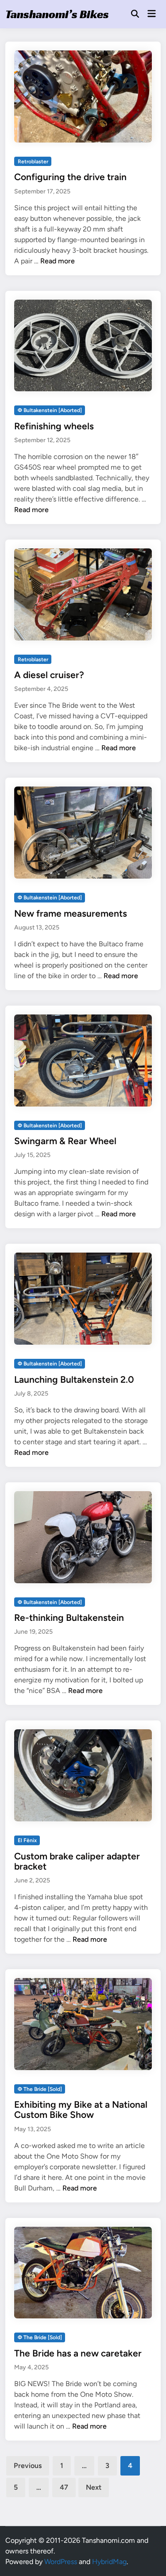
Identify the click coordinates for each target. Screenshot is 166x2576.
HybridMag (109, 2562)
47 (64, 2487)
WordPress (61, 2562)
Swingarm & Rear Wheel (65, 1141)
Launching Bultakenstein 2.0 (74, 1379)
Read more (58, 261)
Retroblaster (33, 162)
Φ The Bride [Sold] (40, 2089)
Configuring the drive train (70, 177)
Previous (28, 2466)
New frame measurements (71, 913)
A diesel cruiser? (49, 675)
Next (94, 2487)
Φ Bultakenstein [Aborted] (50, 410)
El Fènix (27, 1840)
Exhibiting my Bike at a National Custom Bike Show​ (81, 2109)
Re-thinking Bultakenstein (69, 1618)
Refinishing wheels (54, 426)
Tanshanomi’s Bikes (57, 14)
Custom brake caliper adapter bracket (77, 1861)
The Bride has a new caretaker (78, 2353)
